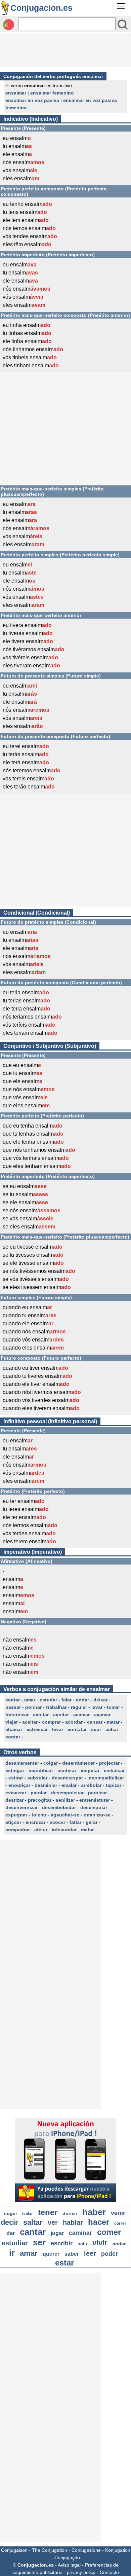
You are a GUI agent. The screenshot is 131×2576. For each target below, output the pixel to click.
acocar (57, 1822)
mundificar (41, 1770)
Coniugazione (86, 2550)
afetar (41, 1830)
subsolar (37, 1778)
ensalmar (16, 93)
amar (30, 1700)
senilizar (65, 1800)
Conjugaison (14, 2550)
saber (72, 2254)
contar (13, 1737)
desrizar (14, 1800)
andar (82, 1700)
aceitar (30, 1722)
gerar (92, 1822)
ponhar (33, 1707)
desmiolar (46, 1785)
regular (79, 1707)
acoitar (41, 1715)
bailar (28, 2214)
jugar (57, 2233)
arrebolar (91, 1785)
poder (110, 2254)
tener (48, 2212)
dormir (70, 2213)
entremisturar (95, 1800)
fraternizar (17, 1715)
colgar (51, 1763)
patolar (39, 1793)
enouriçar (19, 1785)
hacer (99, 2222)
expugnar (16, 1815)
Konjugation (118, 2550)
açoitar (61, 1715)
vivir (100, 2243)
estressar (37, 1729)
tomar (113, 1707)
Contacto (109, 2572)
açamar (102, 1715)
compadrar (18, 1830)
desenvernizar (21, 1807)
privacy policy (81, 2572)
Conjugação (67, 2557)
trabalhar (56, 1707)
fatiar (75, 1822)
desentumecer (78, 1763)
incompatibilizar (106, 1778)
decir (9, 2222)
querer (51, 2254)
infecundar (64, 1830)
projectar (109, 1763)
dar (11, 2233)
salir (82, 2244)
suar (96, 1729)
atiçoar (13, 1822)
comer (109, 2232)
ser (39, 2242)
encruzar (35, 1822)
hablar (73, 2222)
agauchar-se (65, 1815)
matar (113, 1722)
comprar (51, 1722)
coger (11, 2213)
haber (94, 2212)
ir (12, 2253)
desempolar (94, 1807)
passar (13, 1707)
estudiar (15, 2243)
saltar (33, 2222)
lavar (97, 1707)
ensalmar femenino (52, 93)
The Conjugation (50, 2550)
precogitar (40, 1800)
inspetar (90, 1770)
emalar (69, 1785)
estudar (48, 1700)
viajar (12, 1722)
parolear (97, 1793)
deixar (100, 1700)
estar (64, 2263)
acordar (74, 1722)
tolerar (39, 1815)
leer (90, 2253)
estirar (16, 1778)
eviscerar (16, 1793)
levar (58, 1729)
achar (112, 1729)
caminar (80, 2233)
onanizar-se (97, 1815)
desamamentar (22, 1763)
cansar (95, 1722)
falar (67, 1700)
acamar (81, 1715)
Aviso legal (69, 2565)
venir (118, 2213)
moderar (67, 1770)
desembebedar (59, 1807)
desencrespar (67, 1778)
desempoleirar (67, 1793)
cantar (13, 1700)
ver (53, 2222)
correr (120, 2223)
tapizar (114, 1785)
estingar (15, 1770)
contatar (77, 1729)
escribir (62, 2243)
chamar (14, 1729)
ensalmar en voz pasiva (32, 100)
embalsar (114, 1770)
